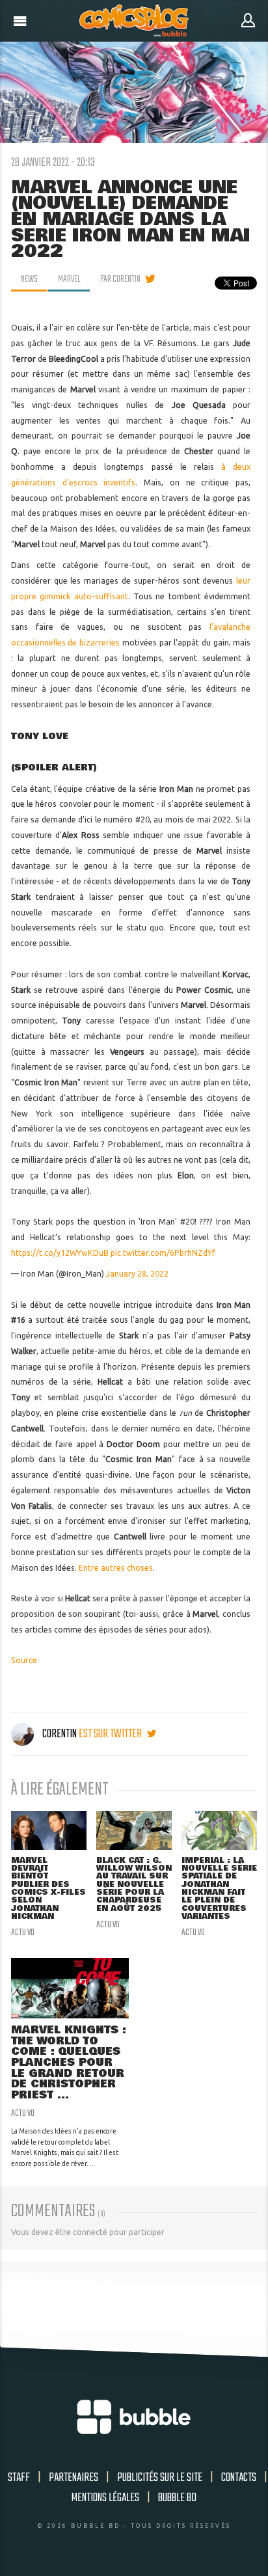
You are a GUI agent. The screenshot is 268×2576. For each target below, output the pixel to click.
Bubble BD (177, 2498)
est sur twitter (111, 1734)
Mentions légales (105, 2498)
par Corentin (120, 279)
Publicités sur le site (160, 2478)
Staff (19, 2478)
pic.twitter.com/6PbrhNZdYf (163, 1253)
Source (24, 1660)
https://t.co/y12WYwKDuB (60, 1253)
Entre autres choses (116, 1568)
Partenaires (74, 2478)
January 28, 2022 (137, 1274)
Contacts (239, 2478)
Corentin (60, 1734)
